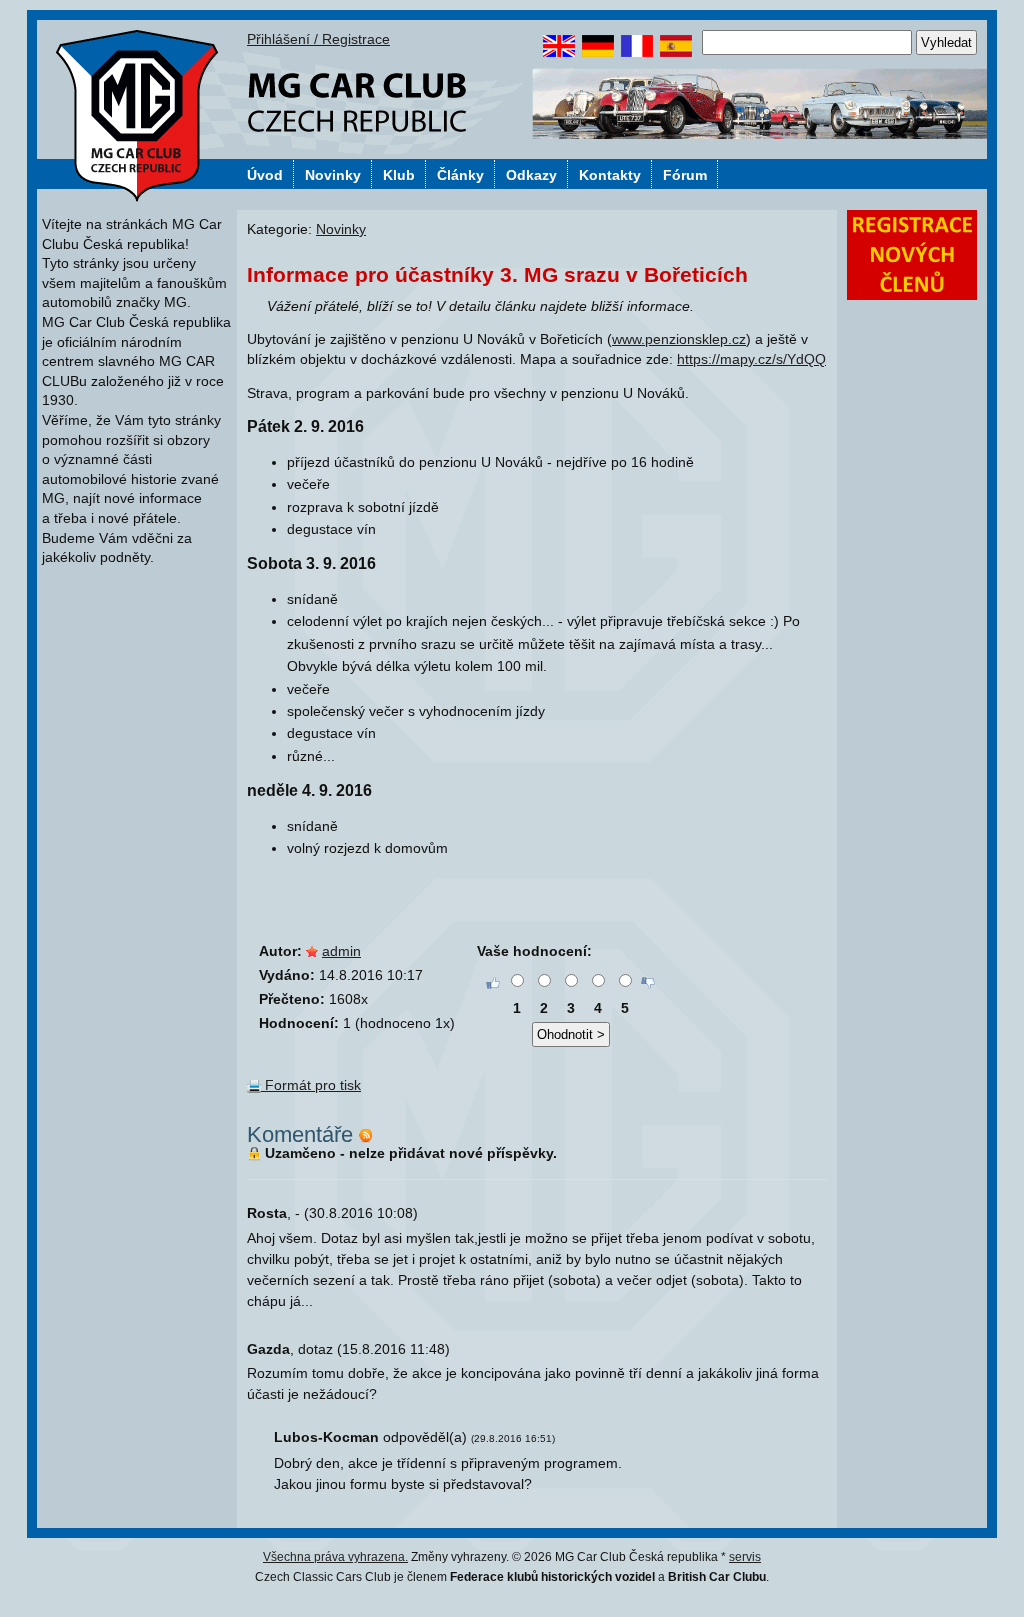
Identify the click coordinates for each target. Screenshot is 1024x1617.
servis (745, 1557)
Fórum (685, 175)
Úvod (265, 175)
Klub (399, 175)
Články (460, 175)
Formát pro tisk (311, 1085)
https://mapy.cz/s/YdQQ (751, 359)
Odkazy (531, 175)
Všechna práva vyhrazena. (335, 1557)
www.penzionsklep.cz (679, 339)
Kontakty (610, 175)
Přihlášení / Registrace (318, 39)
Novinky (333, 175)
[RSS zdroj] (366, 1134)
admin (341, 951)
